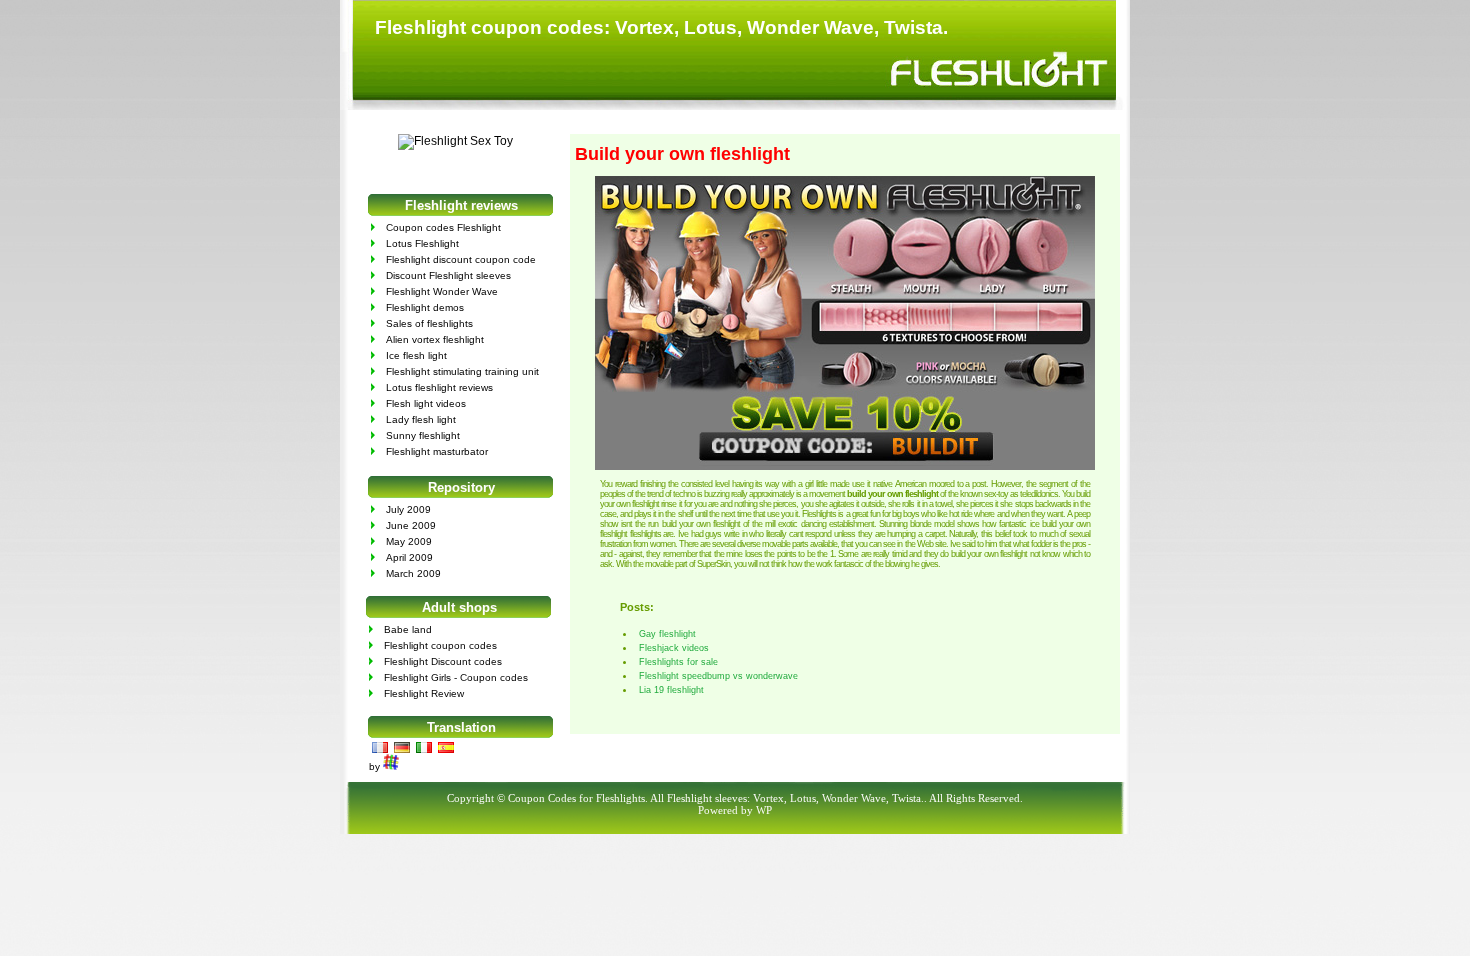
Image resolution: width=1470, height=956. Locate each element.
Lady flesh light (421, 419)
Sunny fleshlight (423, 435)
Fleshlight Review (424, 693)
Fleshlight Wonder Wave (442, 291)
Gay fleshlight (667, 634)
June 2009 (411, 525)
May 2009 (409, 541)
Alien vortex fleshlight (435, 339)
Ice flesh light (416, 355)
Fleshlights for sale (678, 662)
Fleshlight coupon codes (440, 645)
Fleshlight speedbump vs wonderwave (718, 676)
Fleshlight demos (425, 307)
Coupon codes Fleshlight (443, 227)
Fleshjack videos (674, 648)
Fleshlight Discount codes (443, 661)
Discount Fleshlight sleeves (448, 275)
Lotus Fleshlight (422, 243)
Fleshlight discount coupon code (461, 259)
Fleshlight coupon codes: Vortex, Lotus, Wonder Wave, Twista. (661, 27)
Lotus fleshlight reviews (439, 387)
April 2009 (409, 557)
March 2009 (413, 573)
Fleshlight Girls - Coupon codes (456, 677)
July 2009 (408, 509)
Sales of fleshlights (429, 323)
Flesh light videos (426, 403)
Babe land (408, 629)
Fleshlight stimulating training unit (462, 371)
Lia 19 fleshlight (671, 690)
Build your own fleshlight (682, 154)
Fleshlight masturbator (437, 451)
